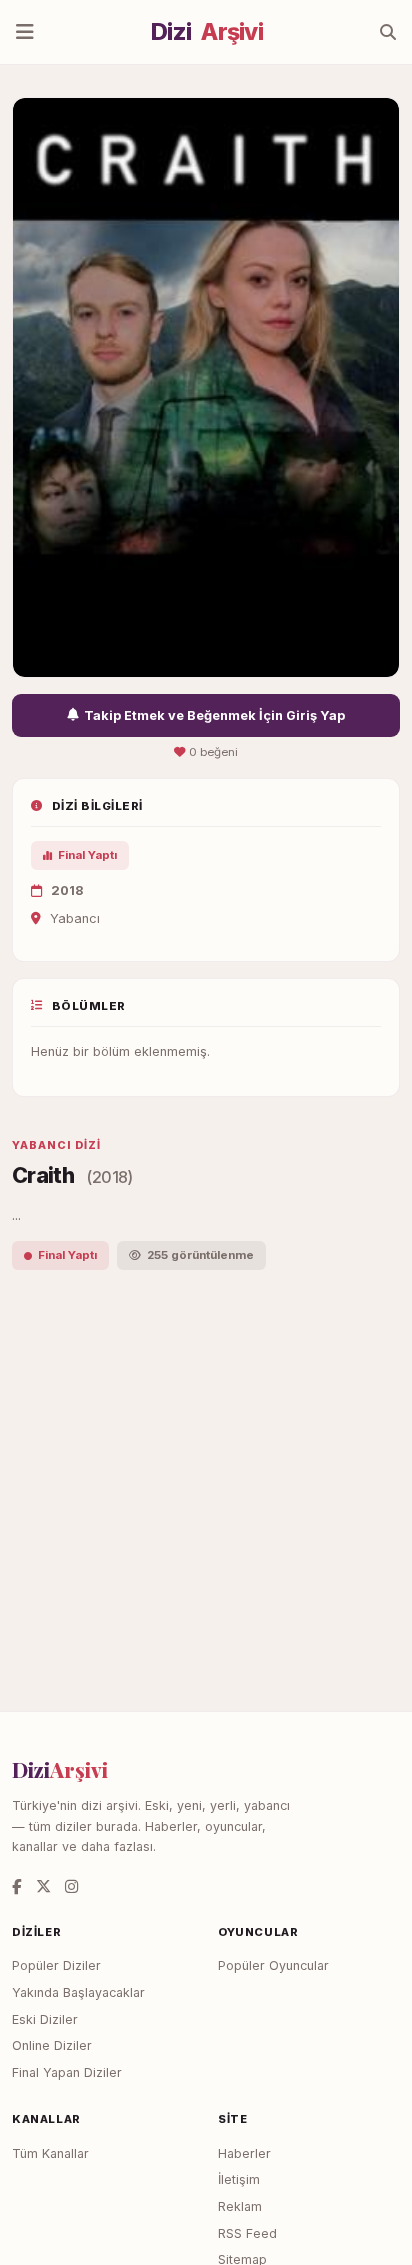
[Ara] (388, 32)
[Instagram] (71, 1886)
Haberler (244, 2153)
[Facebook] (17, 1886)
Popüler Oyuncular (273, 1965)
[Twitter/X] (43, 1886)
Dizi (207, 32)
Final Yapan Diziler (67, 2072)
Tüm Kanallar (50, 2153)
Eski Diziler (45, 2019)
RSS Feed (247, 2233)
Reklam (240, 2206)
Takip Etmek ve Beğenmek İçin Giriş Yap (214, 715)
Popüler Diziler (56, 1965)
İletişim (239, 2179)
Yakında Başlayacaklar (78, 1992)
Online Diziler (52, 2045)
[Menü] (25, 32)
